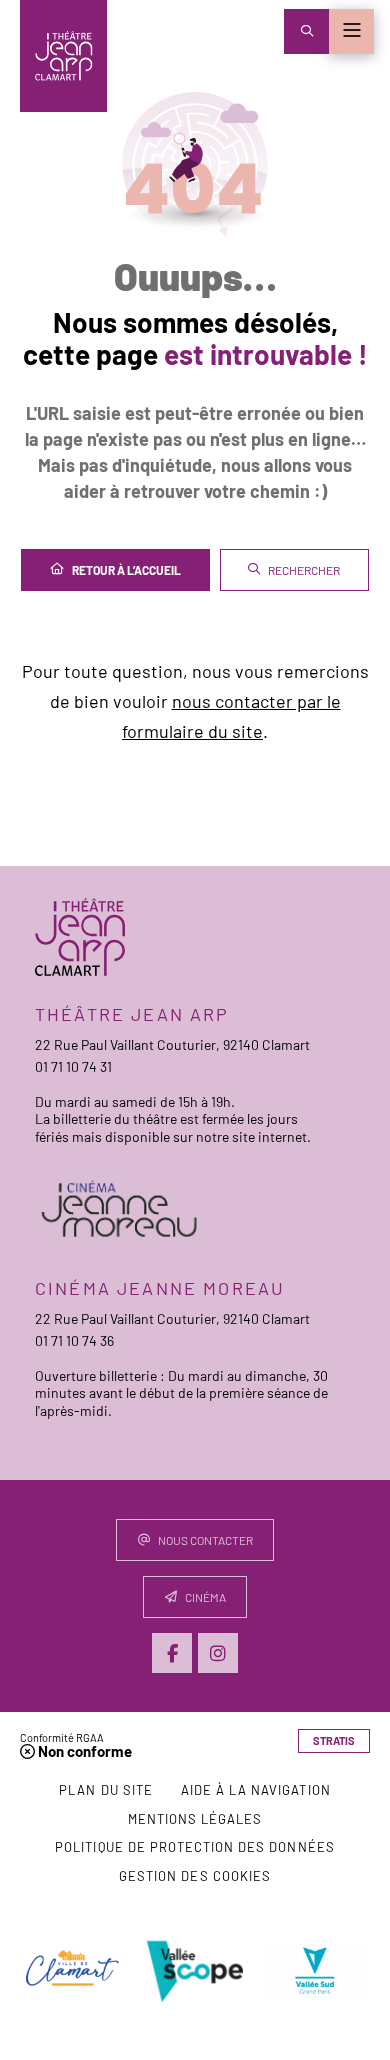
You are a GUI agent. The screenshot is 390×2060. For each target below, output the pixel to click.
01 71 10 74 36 (74, 1340)
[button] (306, 31)
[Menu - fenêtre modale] (351, 31)
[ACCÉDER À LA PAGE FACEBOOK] (172, 1653)
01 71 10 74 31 (73, 1066)
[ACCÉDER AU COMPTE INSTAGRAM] (218, 1653)
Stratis (334, 1740)
